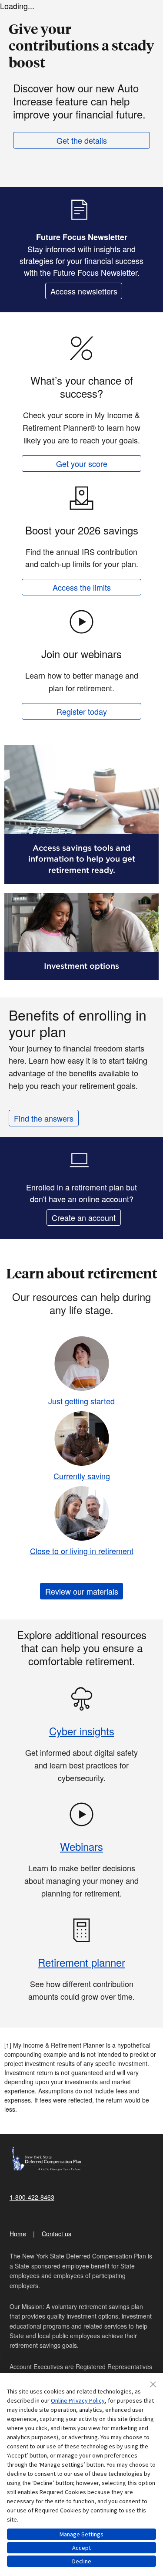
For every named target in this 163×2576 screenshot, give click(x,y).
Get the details (82, 140)
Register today (82, 711)
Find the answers (44, 1118)
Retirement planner (81, 1962)
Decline (82, 2561)
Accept (81, 2548)
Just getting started (81, 1401)
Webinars (81, 1846)
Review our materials (82, 1591)
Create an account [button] (84, 1217)
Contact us (57, 2234)
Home (18, 2234)
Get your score (82, 463)
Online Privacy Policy (78, 2400)
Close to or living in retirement (82, 1551)
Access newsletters (84, 291)
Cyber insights (82, 1731)
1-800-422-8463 (32, 2197)
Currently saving (82, 1476)
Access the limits (82, 587)
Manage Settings (81, 2534)
